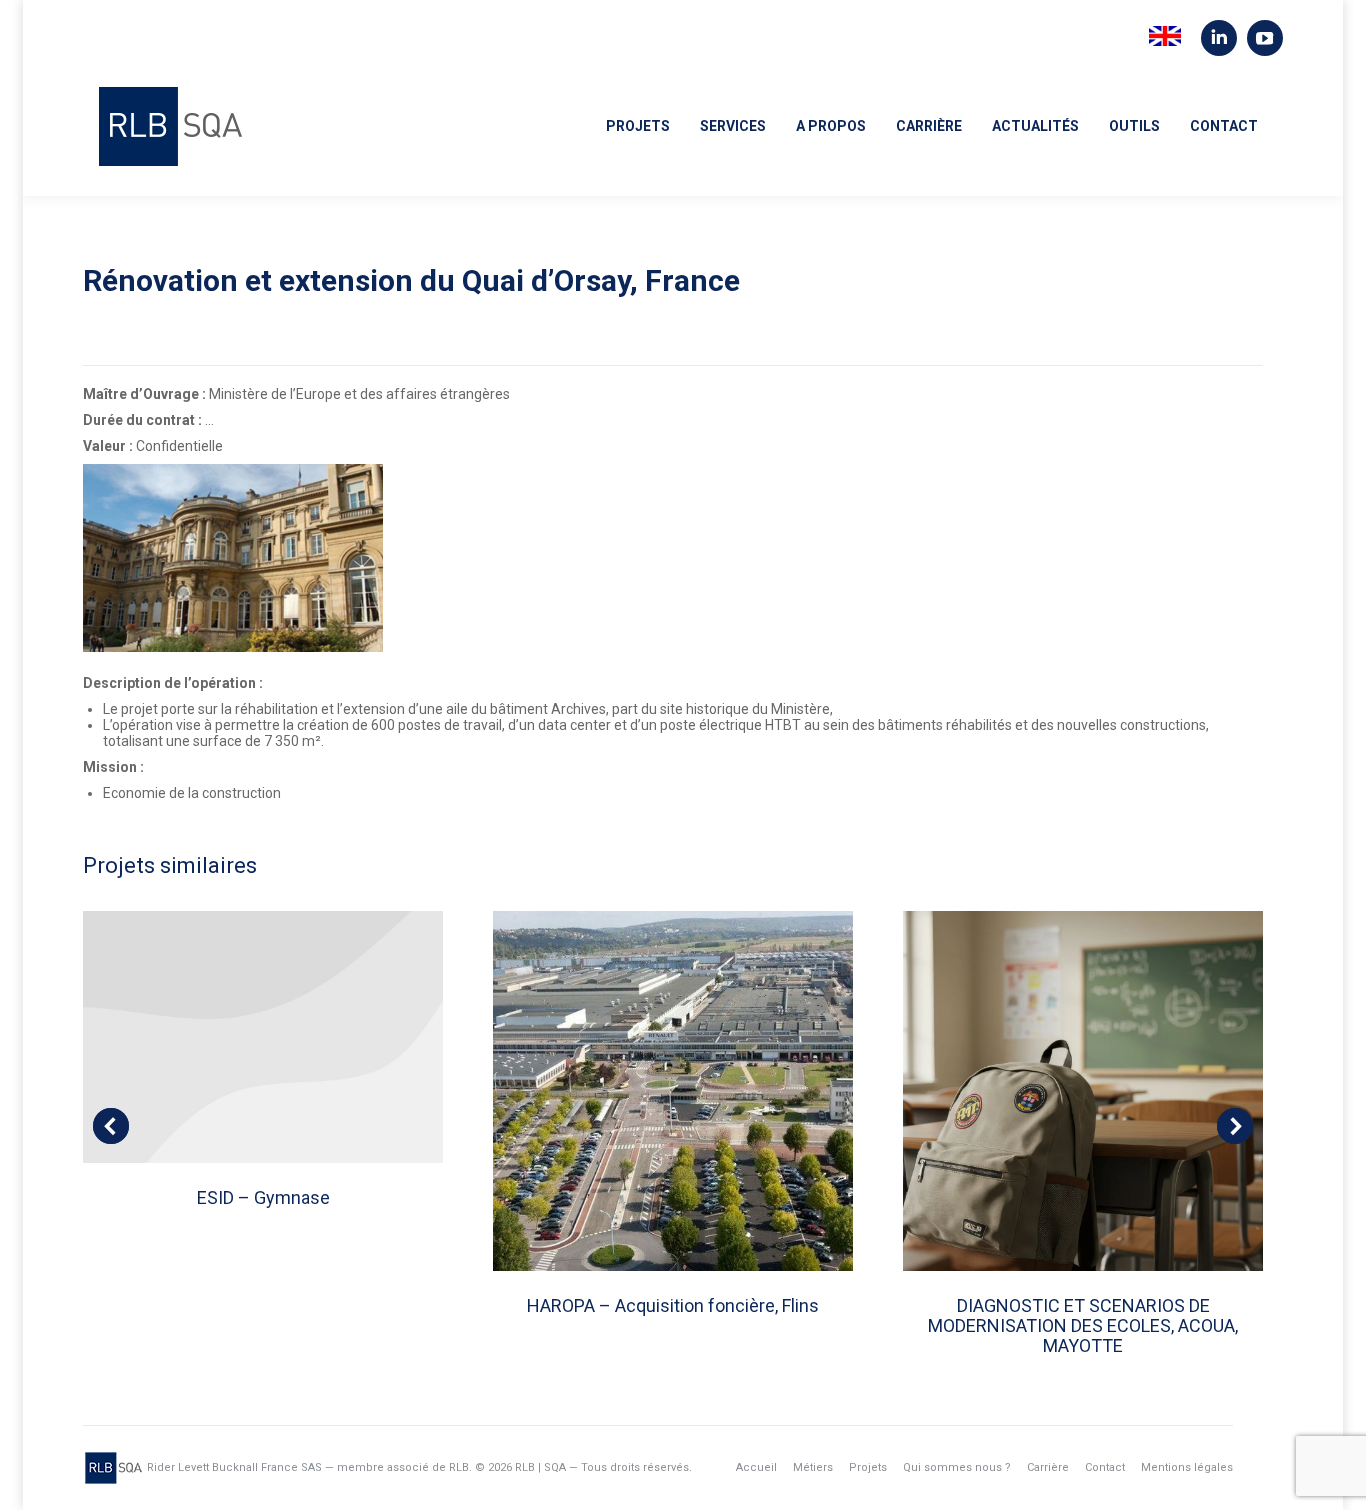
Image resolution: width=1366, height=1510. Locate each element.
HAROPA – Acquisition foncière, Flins (673, 1305)
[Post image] (263, 1037)
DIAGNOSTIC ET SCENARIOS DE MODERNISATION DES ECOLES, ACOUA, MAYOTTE (1083, 1325)
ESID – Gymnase (263, 1197)
